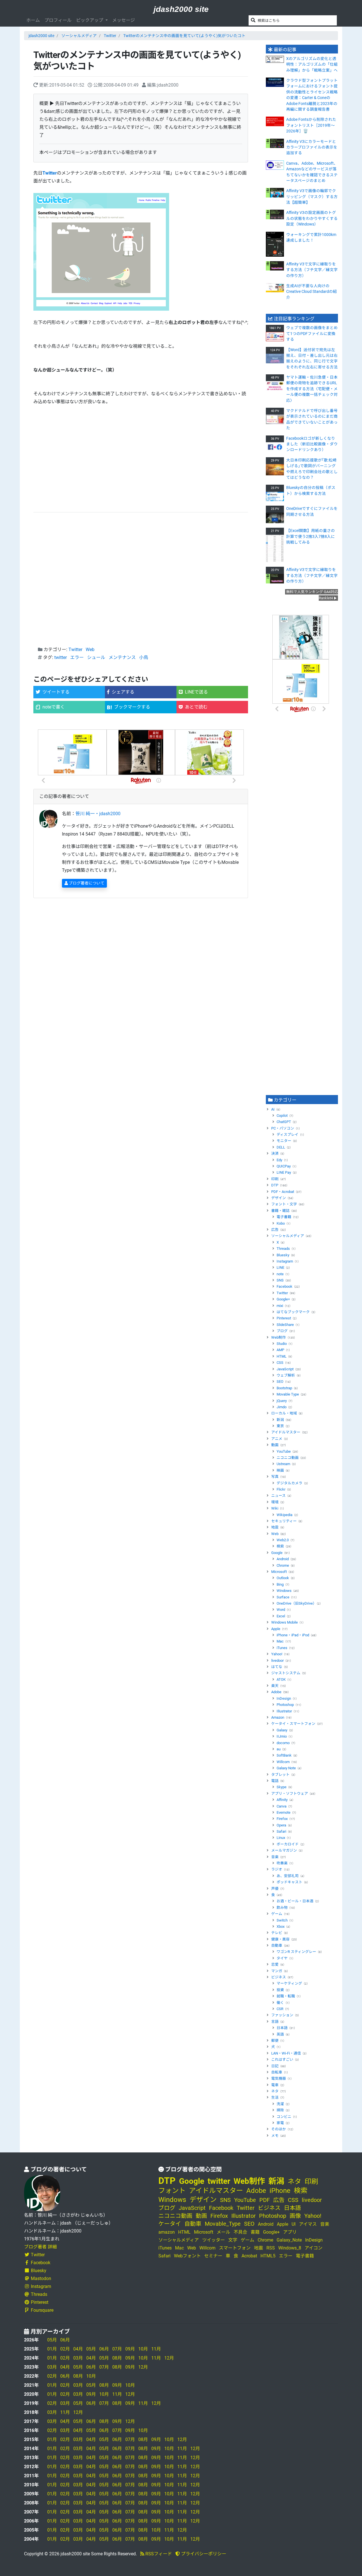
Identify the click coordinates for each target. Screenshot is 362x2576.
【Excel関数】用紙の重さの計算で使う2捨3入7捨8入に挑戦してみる (311, 536)
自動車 (277, 1945)
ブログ (282, 1331)
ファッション (282, 2015)
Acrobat (249, 2256)
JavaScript (285, 1369)
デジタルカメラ (289, 1483)
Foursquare (42, 2310)
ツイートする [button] (56, 692)
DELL (281, 1147)
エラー (77, 657)
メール (223, 2232)
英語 (280, 2034)
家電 (280, 2123)
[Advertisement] (141, 459)
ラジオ (277, 1869)
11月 (156, 2349)
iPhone (280, 2191)
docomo (283, 1743)
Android (283, 1559)
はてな (277, 1667)
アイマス (308, 2224)
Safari (281, 1831)
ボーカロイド (288, 1844)
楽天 (275, 1686)
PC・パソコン (283, 1128)
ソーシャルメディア (79, 36)
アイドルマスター (286, 1432)
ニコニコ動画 (288, 1458)
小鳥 (144, 657)
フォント (172, 2191)
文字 (233, 2240)
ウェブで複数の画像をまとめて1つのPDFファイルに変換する (312, 333)
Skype (282, 1787)
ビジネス (279, 1977)
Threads (283, 1249)
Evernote (284, 1812)
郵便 (275, 2041)
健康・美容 (280, 1939)
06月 (65, 2340)
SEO (280, 1382)
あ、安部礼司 (288, 1876)
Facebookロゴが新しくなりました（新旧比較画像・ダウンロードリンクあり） (312, 444)
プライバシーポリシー (203, 2554)
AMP (280, 1350)
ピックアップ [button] (90, 20)
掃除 (280, 2110)
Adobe (276, 1692)
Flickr (281, 1489)
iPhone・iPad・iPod (293, 1635)
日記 (275, 2066)
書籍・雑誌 (280, 1211)
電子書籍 (284, 1217)
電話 (275, 1781)
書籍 (255, 2232)
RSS (271, 2248)
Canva (282, 1806)
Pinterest (284, 1318)
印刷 (275, 1179)
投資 (280, 1990)
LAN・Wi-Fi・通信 (286, 2053)
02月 (65, 2349)
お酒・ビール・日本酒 (295, 1901)
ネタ (275, 2091)
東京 (280, 1426)
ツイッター (214, 2240)
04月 (78, 2349)
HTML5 (268, 2256)
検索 (280, 1546)
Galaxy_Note (289, 2240)
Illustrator (284, 1711)
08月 (117, 2358)
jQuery (282, 1401)
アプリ (290, 2232)
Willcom (283, 1762)
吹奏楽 (282, 1863)
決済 (275, 1153)
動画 (275, 1445)
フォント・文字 (284, 1204)
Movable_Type (223, 2224)
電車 (275, 2085)
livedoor (277, 1661)
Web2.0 (283, 1540)
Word (281, 1610)
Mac (280, 1641)
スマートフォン (235, 2248)
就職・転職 (286, 1996)
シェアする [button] (123, 692)
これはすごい (282, 2059)
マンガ (277, 1971)
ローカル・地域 (284, 1413)
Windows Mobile (285, 1622)
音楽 (275, 1857)
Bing (280, 1584)
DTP (275, 1185)
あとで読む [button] (196, 707)
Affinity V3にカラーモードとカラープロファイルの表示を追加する (312, 147)
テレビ (277, 1933)
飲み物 (282, 1908)
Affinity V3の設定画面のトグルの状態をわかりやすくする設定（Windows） (312, 218)
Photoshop (285, 1705)
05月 (52, 2340)
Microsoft (279, 1572)
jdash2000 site (181, 9)
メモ (275, 2136)
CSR (280, 2009)
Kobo (281, 1223)
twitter (61, 657)
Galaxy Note (286, 1768)
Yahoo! (277, 1654)
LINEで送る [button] (196, 692)
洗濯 (280, 2104)
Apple (276, 1629)
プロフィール (58, 20)
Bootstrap (284, 1388)
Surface (283, 1597)
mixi (280, 1306)
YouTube (284, 1451)
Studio (282, 1344)
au (279, 1749)
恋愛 (275, 1964)
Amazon (278, 1717)
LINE (280, 1267)
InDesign (284, 1698)
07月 (117, 2349)
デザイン (279, 1198)
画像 (295, 2216)
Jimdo (282, 1407)
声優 (275, 1889)
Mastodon (41, 2278)
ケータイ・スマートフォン (293, 1724)
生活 (275, 2097)
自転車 (277, 2072)
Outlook (283, 1578)
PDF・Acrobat (283, 1192)
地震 (275, 1527)
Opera (281, 1825)
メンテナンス (122, 657)
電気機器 (279, 2078)
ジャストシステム (286, 1673)
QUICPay (284, 1166)
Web (90, 650)
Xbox (281, 1926)
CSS (280, 1363)
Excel (281, 1616)
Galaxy (282, 1730)
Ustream (283, 1464)
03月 (78, 2358)
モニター (284, 1141)
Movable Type (288, 1394)
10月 (143, 2349)
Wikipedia (285, 1515)
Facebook (285, 1286)
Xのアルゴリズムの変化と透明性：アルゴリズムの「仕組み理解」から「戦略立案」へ (312, 64)
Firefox (282, 1819)
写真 (275, 1477)
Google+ (283, 1299)
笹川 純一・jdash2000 (98, 814)
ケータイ (170, 2224)
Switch (282, 1920)
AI (273, 1109)
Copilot (282, 1116)
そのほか (279, 2129)
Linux (281, 1838)
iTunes (282, 1648)
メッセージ (124, 20)
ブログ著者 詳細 (40, 2247)
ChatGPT (284, 1122)
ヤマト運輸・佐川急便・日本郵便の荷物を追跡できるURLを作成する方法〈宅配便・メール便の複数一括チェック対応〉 (312, 389)
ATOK (281, 1679)
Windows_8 (290, 2248)
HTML (282, 1356)
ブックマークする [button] (132, 707)
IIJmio (282, 1736)
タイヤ (282, 1958)
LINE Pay (284, 1172)
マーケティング (289, 1983)
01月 (52, 2349)
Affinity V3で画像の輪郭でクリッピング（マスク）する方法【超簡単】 (312, 197)
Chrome (283, 1565)
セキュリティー (284, 1521)
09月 (130, 2349)
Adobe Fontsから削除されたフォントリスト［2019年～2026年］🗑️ (311, 125)
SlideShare (285, 1325)
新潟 (280, 1420)
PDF (265, 2200)
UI (294, 2224)
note (280, 1274)
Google (277, 1553)
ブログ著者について (86, 883)
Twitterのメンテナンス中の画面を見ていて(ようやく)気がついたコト (184, 36)
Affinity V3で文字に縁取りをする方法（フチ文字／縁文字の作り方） (312, 270)
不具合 (240, 2232)
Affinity (282, 1800)
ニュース (278, 1496)
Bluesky (283, 1255)
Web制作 (279, 1337)
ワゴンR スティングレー (296, 1952)
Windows (284, 1591)
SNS (280, 1280)
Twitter (110, 36)
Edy (279, 1160)
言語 (275, 2022)
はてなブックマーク (293, 1312)
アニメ (277, 1439)
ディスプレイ (287, 1134)
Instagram (285, 1261)
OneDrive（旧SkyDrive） (297, 1603)
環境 (275, 1502)
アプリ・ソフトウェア (290, 1793)
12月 (169, 2358)
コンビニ (284, 2117)
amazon (167, 2232)
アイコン (313, 2248)
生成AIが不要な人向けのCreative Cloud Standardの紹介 (312, 292)
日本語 (282, 2028)
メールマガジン (284, 1850)
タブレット (280, 1775)
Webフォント (187, 2256)
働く (280, 2003)
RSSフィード (158, 2554)
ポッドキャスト (289, 1882)
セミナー (213, 2256)
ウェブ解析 (286, 1375)
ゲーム (277, 1914)
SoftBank (284, 1755)
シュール (96, 657)
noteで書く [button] (54, 707)
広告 (275, 1230)
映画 (280, 1470)
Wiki (275, 1508)
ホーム (33, 20)
